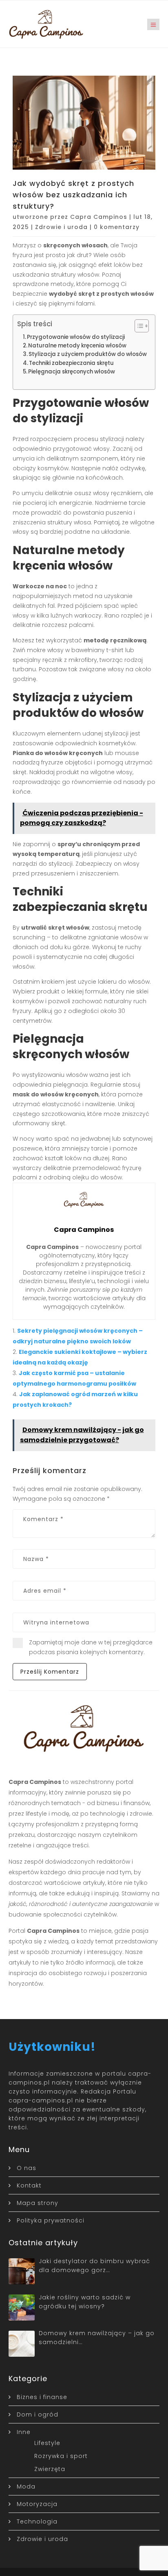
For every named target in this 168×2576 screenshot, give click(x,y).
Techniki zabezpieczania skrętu (71, 363)
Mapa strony (38, 2203)
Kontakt (29, 2185)
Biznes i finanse (42, 2397)
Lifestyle (47, 2443)
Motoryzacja (37, 2504)
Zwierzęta (50, 2469)
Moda (26, 2486)
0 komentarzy (117, 227)
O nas (27, 2168)
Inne (24, 2432)
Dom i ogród (38, 2414)
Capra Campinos (99, 217)
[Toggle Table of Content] (138, 326)
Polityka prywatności (51, 2220)
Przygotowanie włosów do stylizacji (76, 337)
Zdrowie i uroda (61, 227)
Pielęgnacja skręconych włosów (72, 372)
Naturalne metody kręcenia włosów (77, 346)
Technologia (37, 2521)
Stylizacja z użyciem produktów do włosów (88, 354)
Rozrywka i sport (61, 2456)
